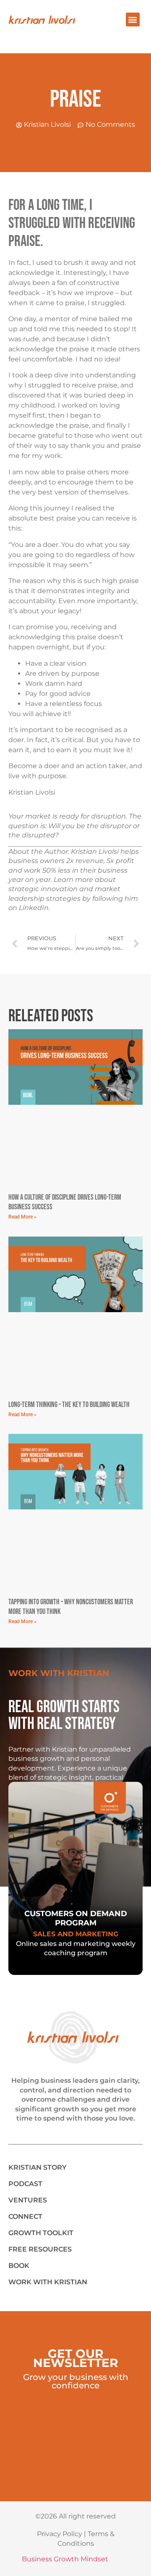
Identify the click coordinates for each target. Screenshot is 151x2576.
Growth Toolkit (41, 2233)
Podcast (25, 2184)
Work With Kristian (48, 2282)
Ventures (28, 2200)
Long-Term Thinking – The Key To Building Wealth (69, 1405)
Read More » (22, 1217)
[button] (133, 20)
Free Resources (40, 2249)
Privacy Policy (60, 2534)
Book (19, 2266)
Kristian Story (38, 2167)
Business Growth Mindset (65, 2559)
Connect (25, 2216)
